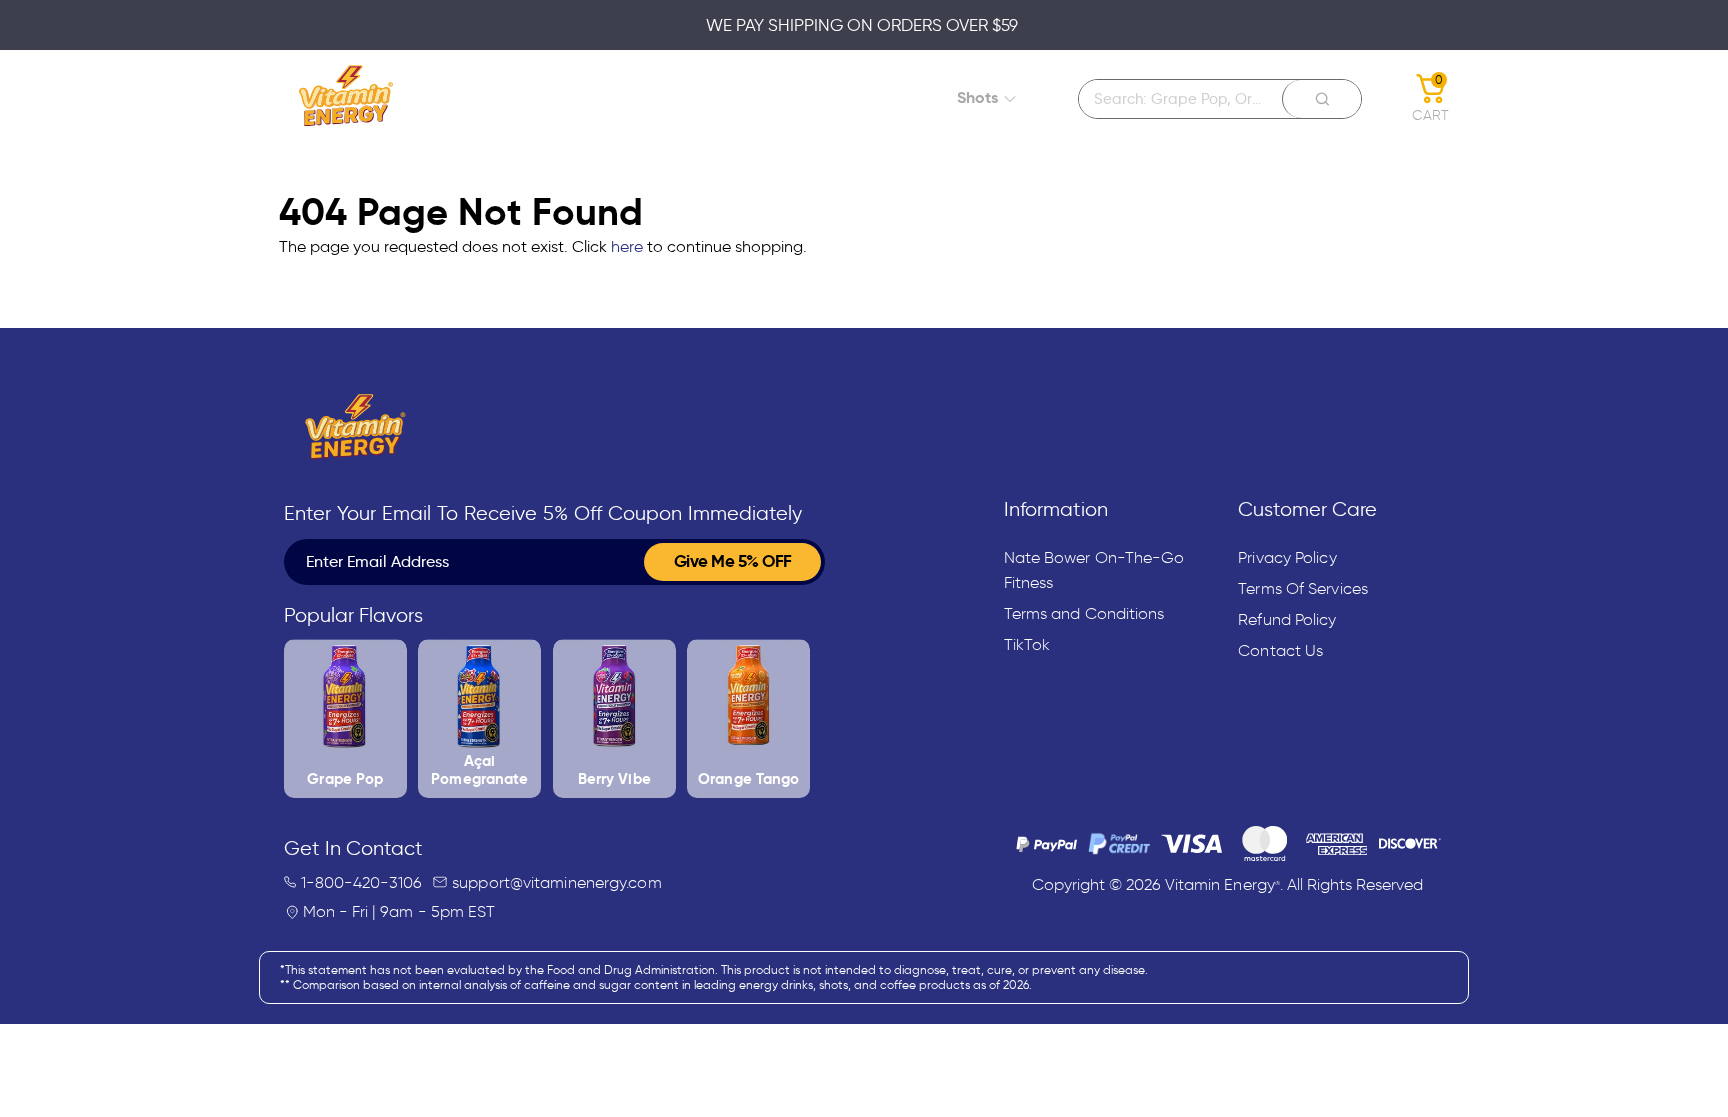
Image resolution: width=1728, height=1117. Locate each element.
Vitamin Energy (1223, 884)
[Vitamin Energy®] (347, 99)
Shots (977, 97)
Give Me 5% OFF (733, 561)
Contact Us (1280, 650)
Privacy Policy (1287, 557)
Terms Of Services (1303, 588)
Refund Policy (1287, 619)
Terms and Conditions (1084, 613)
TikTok (1027, 644)
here (627, 246)
